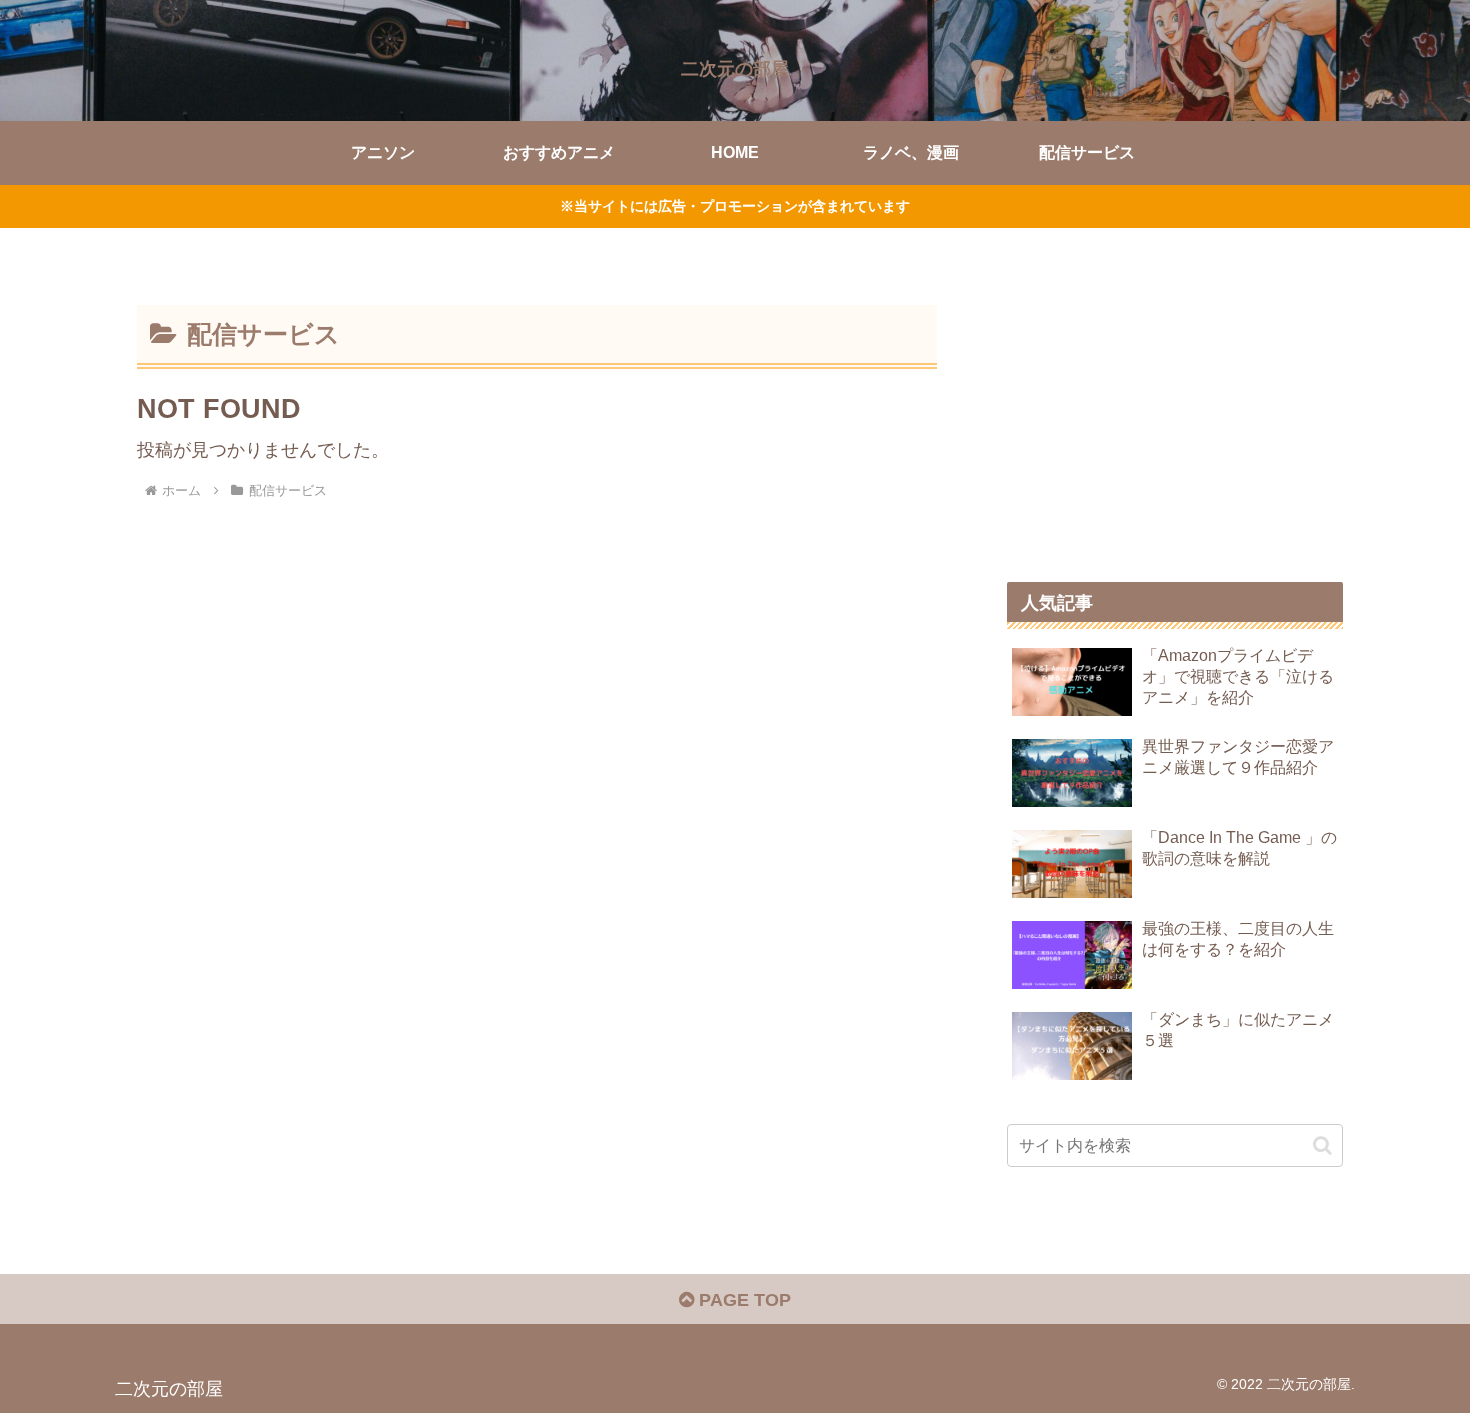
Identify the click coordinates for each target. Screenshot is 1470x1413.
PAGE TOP (742, 1300)
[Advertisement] (1175, 412)
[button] (1322, 1145)
